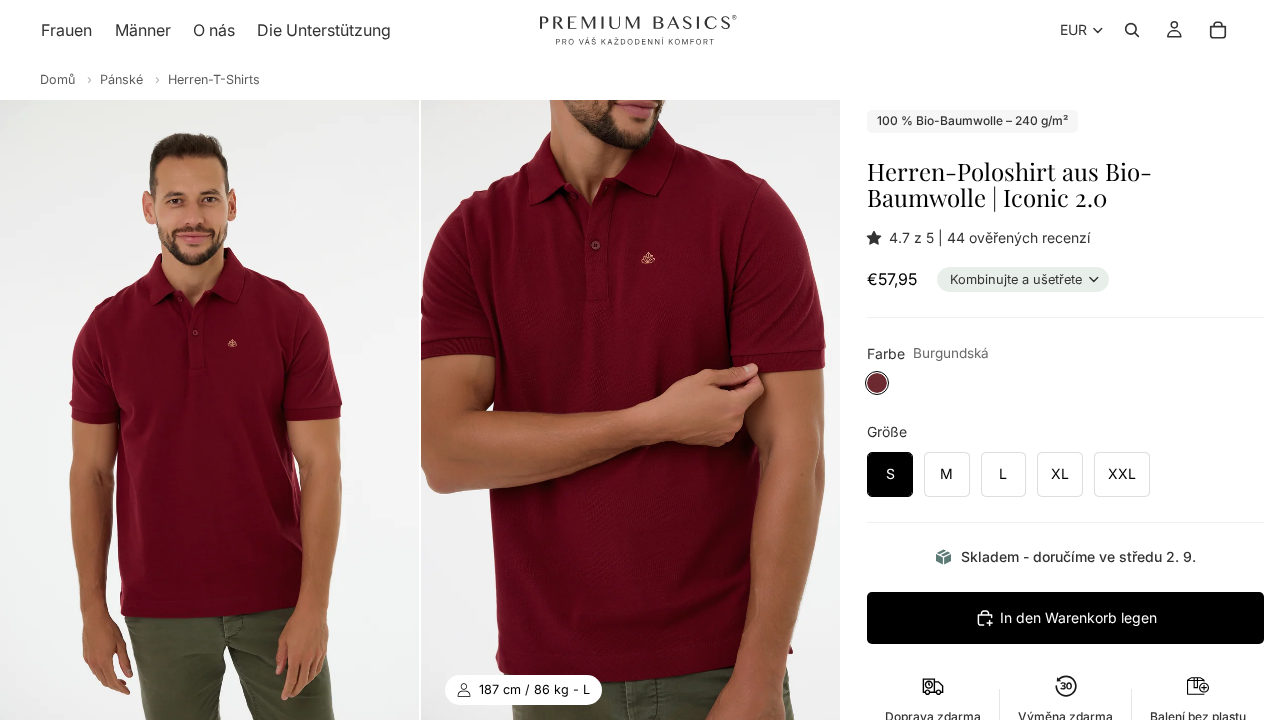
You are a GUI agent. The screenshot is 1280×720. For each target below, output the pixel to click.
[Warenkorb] (1218, 30)
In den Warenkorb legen (1078, 617)
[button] (878, 237)
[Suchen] (1132, 30)
